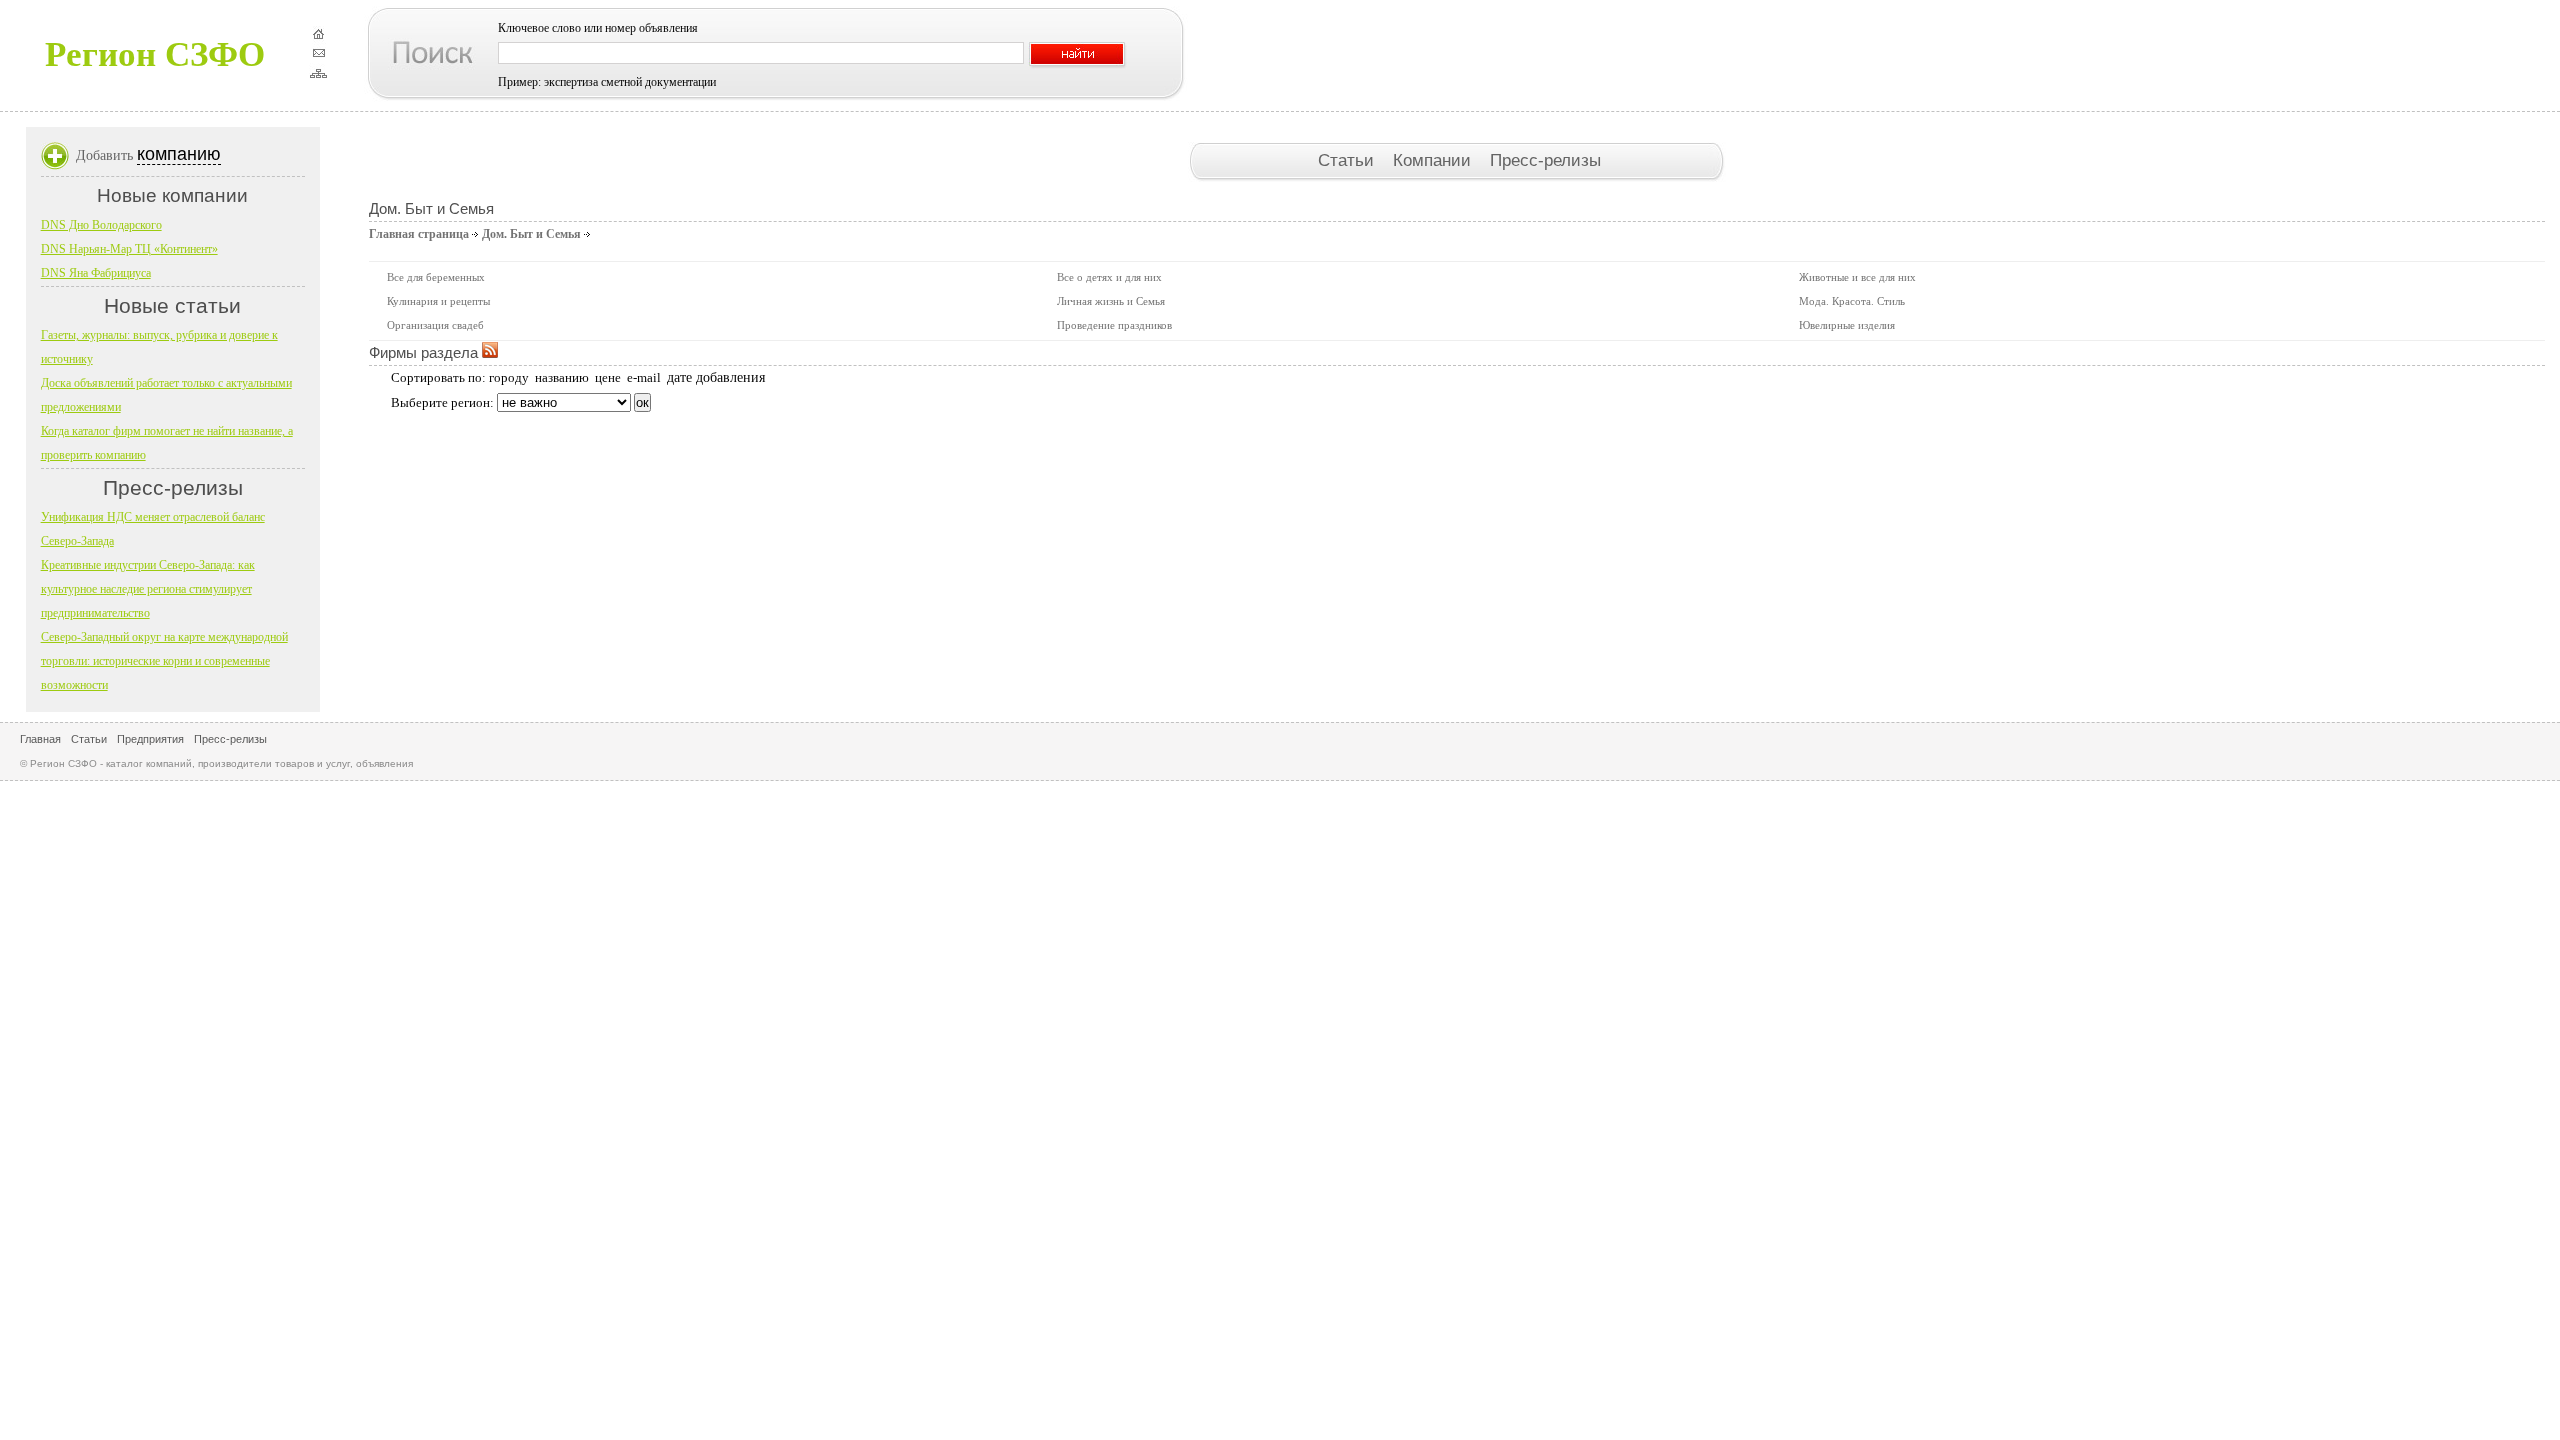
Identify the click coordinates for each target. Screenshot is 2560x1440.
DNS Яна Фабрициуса (96, 273)
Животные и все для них (1857, 277)
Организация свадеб (435, 325)
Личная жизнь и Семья (1111, 301)
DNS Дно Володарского (101, 225)
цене (608, 377)
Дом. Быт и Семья (531, 234)
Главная (40, 739)
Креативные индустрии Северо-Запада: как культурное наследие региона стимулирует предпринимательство (148, 589)
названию (562, 377)
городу (509, 377)
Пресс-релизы (1545, 160)
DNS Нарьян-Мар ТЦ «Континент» (129, 249)
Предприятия (150, 739)
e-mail (644, 377)
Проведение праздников (1114, 325)
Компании (1434, 160)
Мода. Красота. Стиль (1852, 301)
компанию (179, 154)
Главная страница (419, 234)
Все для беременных (436, 277)
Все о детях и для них (1109, 277)
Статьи (1348, 160)
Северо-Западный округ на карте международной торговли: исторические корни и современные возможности (164, 661)
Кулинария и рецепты (438, 301)
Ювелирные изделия (1847, 325)
